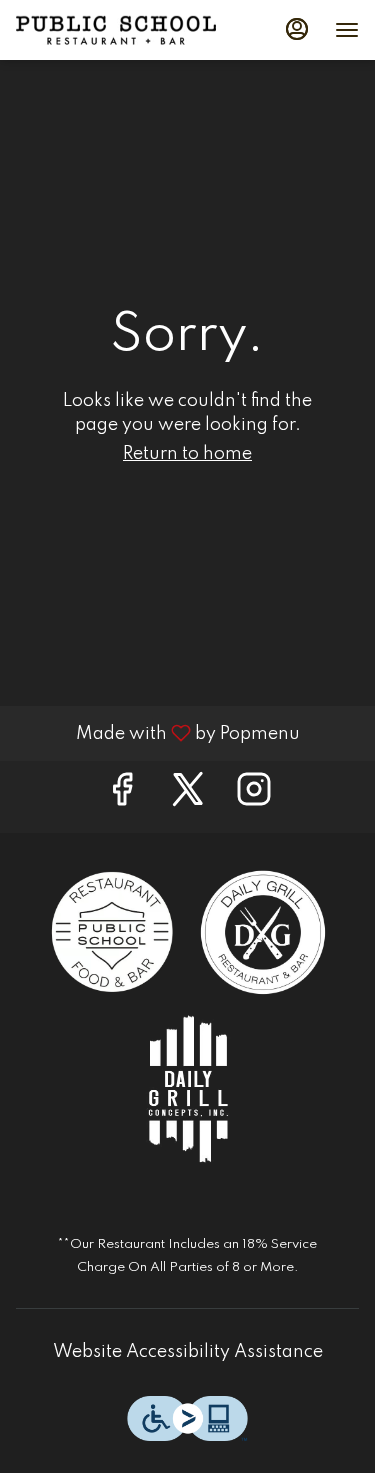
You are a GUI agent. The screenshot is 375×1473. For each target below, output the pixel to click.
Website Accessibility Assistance (188, 1352)
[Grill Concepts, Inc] (188, 1088)
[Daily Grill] (263, 932)
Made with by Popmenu (157, 733)
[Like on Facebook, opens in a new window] (122, 796)
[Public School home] (116, 30)
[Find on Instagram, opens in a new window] (254, 796)
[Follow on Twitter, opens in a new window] (188, 796)
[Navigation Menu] (347, 30)
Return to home (187, 454)
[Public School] (113, 932)
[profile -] (297, 29)
